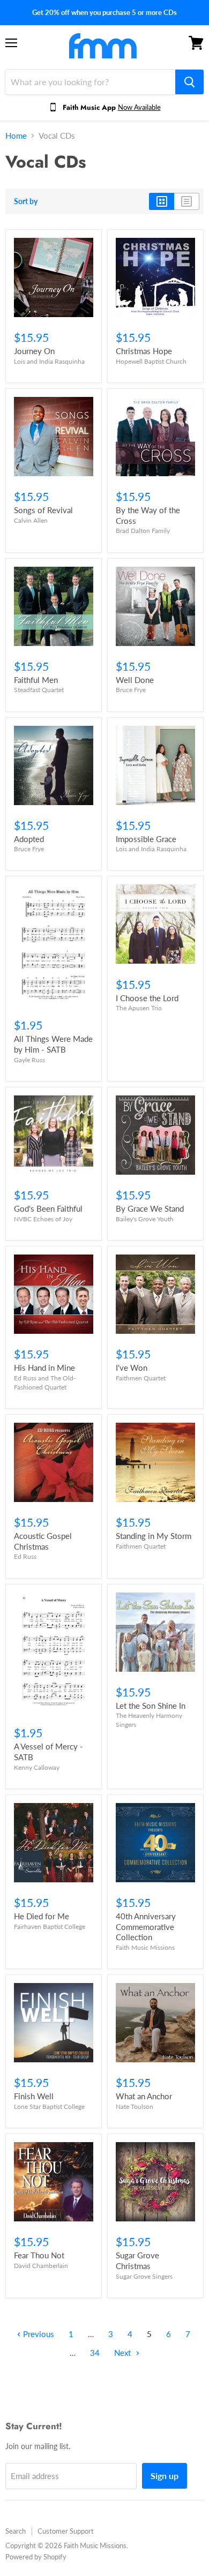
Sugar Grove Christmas (137, 2260)
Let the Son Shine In (151, 1706)
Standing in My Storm (154, 1536)
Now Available (139, 107)
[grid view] (162, 201)
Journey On (34, 351)
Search (16, 2531)
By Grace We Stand (150, 1208)
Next (124, 2353)
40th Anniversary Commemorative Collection (146, 1927)
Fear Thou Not (39, 2255)
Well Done (135, 680)
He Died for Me (42, 1916)
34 (95, 2353)
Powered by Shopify (36, 2557)
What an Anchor (144, 2096)
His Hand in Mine (44, 1368)
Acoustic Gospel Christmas (43, 1541)
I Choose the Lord (147, 998)
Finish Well (34, 2096)
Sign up (165, 2476)
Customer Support (66, 2531)
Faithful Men (36, 680)
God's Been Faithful (48, 1208)
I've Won (132, 1368)
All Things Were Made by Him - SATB (53, 1044)
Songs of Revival (43, 510)
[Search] (189, 82)
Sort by (26, 201)
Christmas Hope (144, 351)
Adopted (29, 839)
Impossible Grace (146, 839)
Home (16, 136)
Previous (38, 2334)
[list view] (187, 201)
